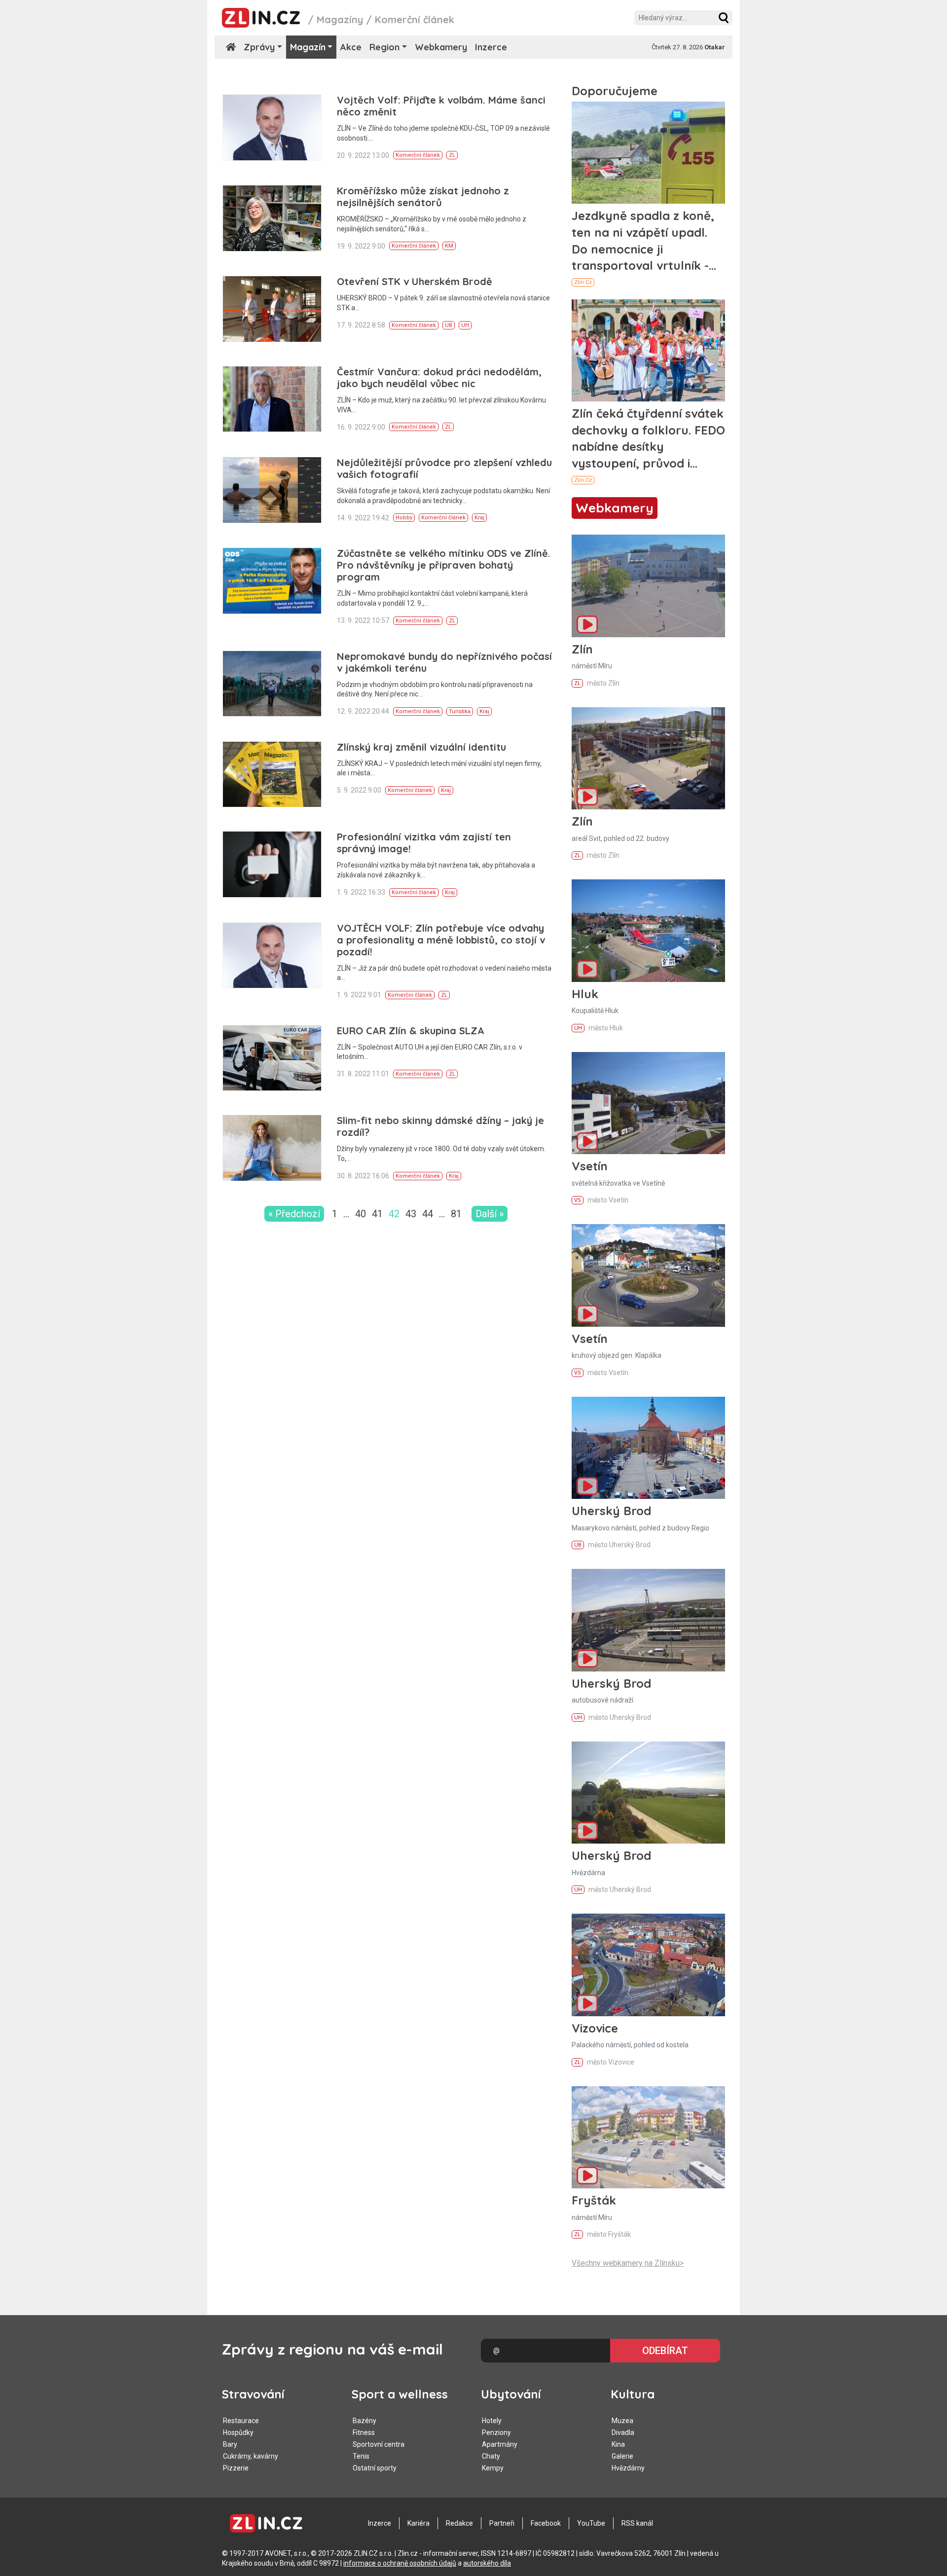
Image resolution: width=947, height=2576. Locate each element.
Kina (618, 2444)
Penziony (496, 2432)
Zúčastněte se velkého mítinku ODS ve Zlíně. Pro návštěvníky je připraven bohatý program (444, 565)
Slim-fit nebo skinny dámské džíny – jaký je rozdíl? (440, 1126)
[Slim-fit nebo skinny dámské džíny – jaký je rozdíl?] (272, 1148)
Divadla (623, 2432)
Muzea (622, 2421)
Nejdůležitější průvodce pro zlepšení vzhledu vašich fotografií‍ (444, 468)
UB (449, 325)
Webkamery (441, 47)
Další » (490, 1214)
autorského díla (487, 2563)
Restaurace (241, 2421)
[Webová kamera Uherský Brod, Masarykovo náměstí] (648, 1448)
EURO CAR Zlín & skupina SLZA (411, 1031)
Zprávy (259, 47)
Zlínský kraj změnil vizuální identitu (421, 747)
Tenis (361, 2456)
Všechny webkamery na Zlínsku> (628, 2263)
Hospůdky (238, 2432)
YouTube (591, 2523)
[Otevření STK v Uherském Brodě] (272, 309)
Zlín (582, 649)
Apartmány (500, 2444)
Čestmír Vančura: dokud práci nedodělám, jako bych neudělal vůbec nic (439, 378)
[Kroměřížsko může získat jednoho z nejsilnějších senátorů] (272, 218)
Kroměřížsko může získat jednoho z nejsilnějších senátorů (423, 197)
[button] (724, 18)
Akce (351, 47)
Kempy (493, 2468)
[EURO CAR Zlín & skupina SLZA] (272, 1058)
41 (377, 1214)
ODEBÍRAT (665, 2351)
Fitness (364, 2432)
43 (411, 1214)
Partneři (502, 2523)
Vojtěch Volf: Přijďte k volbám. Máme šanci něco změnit (441, 106)
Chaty (491, 2456)
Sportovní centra (379, 2444)
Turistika (460, 711)
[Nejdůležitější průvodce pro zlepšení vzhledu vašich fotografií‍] (272, 490)
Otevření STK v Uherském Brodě (415, 281)
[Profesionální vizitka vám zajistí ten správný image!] (272, 864)
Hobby (404, 518)
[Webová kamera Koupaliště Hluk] (648, 930)
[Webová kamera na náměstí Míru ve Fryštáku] (648, 2137)
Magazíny (340, 19)
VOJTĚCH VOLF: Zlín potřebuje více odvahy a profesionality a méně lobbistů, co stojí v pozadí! (441, 940)
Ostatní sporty (375, 2468)
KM (449, 246)
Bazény (364, 2421)
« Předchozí (294, 1214)
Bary (230, 2444)
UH (465, 325)
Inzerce (491, 47)
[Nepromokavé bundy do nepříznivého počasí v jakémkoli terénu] (272, 684)
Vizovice (595, 2028)
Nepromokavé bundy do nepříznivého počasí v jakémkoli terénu (444, 662)
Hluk (585, 994)
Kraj (479, 518)
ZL (452, 155)
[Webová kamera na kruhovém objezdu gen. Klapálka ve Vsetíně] (648, 1275)
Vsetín (590, 1166)
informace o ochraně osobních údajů (400, 2563)
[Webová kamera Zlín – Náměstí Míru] (648, 586)
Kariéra (419, 2523)
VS (578, 1200)
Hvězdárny (628, 2468)
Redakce (459, 2523)
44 (428, 1214)
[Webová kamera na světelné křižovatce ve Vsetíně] (648, 1103)
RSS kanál (637, 2523)
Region (384, 47)
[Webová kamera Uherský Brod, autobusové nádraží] (648, 1620)
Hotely (492, 2421)
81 (456, 1214)
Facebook (546, 2523)
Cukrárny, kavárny (251, 2456)
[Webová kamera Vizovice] (648, 1965)
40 (361, 1214)
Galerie (622, 2456)
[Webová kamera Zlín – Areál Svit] (648, 758)
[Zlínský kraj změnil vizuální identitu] (272, 775)
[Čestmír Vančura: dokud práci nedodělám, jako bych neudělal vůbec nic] (272, 399)
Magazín (308, 47)
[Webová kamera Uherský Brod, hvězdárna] (648, 1793)
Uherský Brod (611, 1511)
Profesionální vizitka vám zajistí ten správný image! (424, 843)
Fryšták (594, 2200)
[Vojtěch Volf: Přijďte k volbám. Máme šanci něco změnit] (272, 127)
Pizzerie (236, 2468)
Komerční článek (418, 155)
